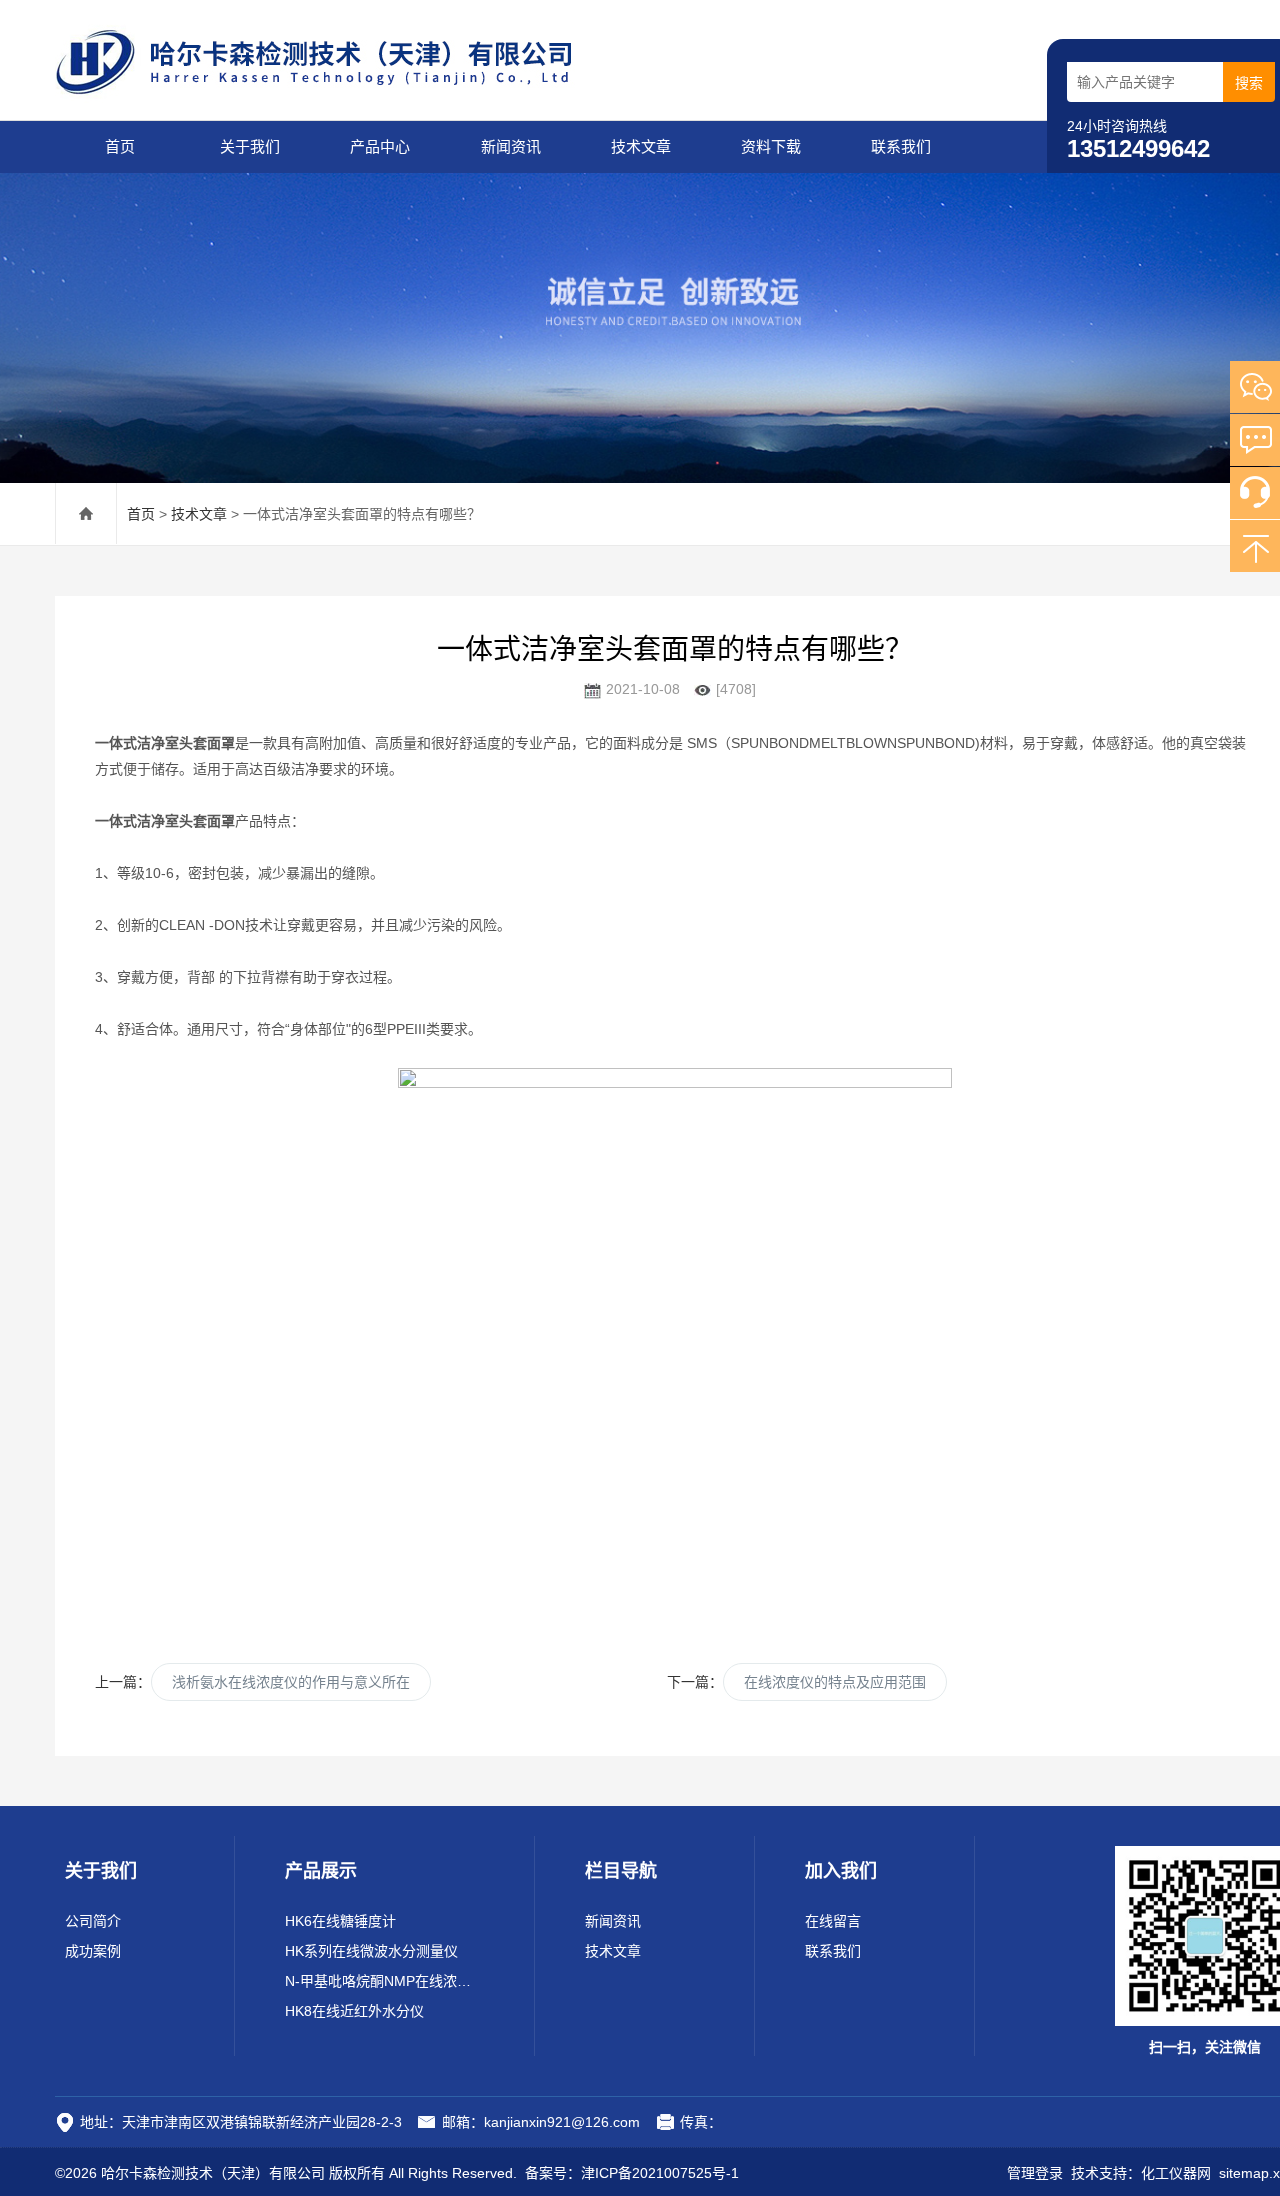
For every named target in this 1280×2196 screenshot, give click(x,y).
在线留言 (833, 1921)
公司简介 (93, 1921)
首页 (120, 146)
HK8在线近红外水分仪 (354, 2011)
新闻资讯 (511, 146)
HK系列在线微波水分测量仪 (371, 1951)
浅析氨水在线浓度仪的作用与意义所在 (291, 1682)
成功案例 (93, 1951)
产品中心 (380, 146)
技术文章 (641, 146)
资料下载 (771, 146)
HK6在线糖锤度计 (340, 1921)
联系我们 (901, 146)
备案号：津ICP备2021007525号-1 (632, 2173)
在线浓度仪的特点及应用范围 (835, 1682)
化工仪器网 (1176, 2173)
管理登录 (1035, 2173)
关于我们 (250, 146)
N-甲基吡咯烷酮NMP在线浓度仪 (384, 1981)
